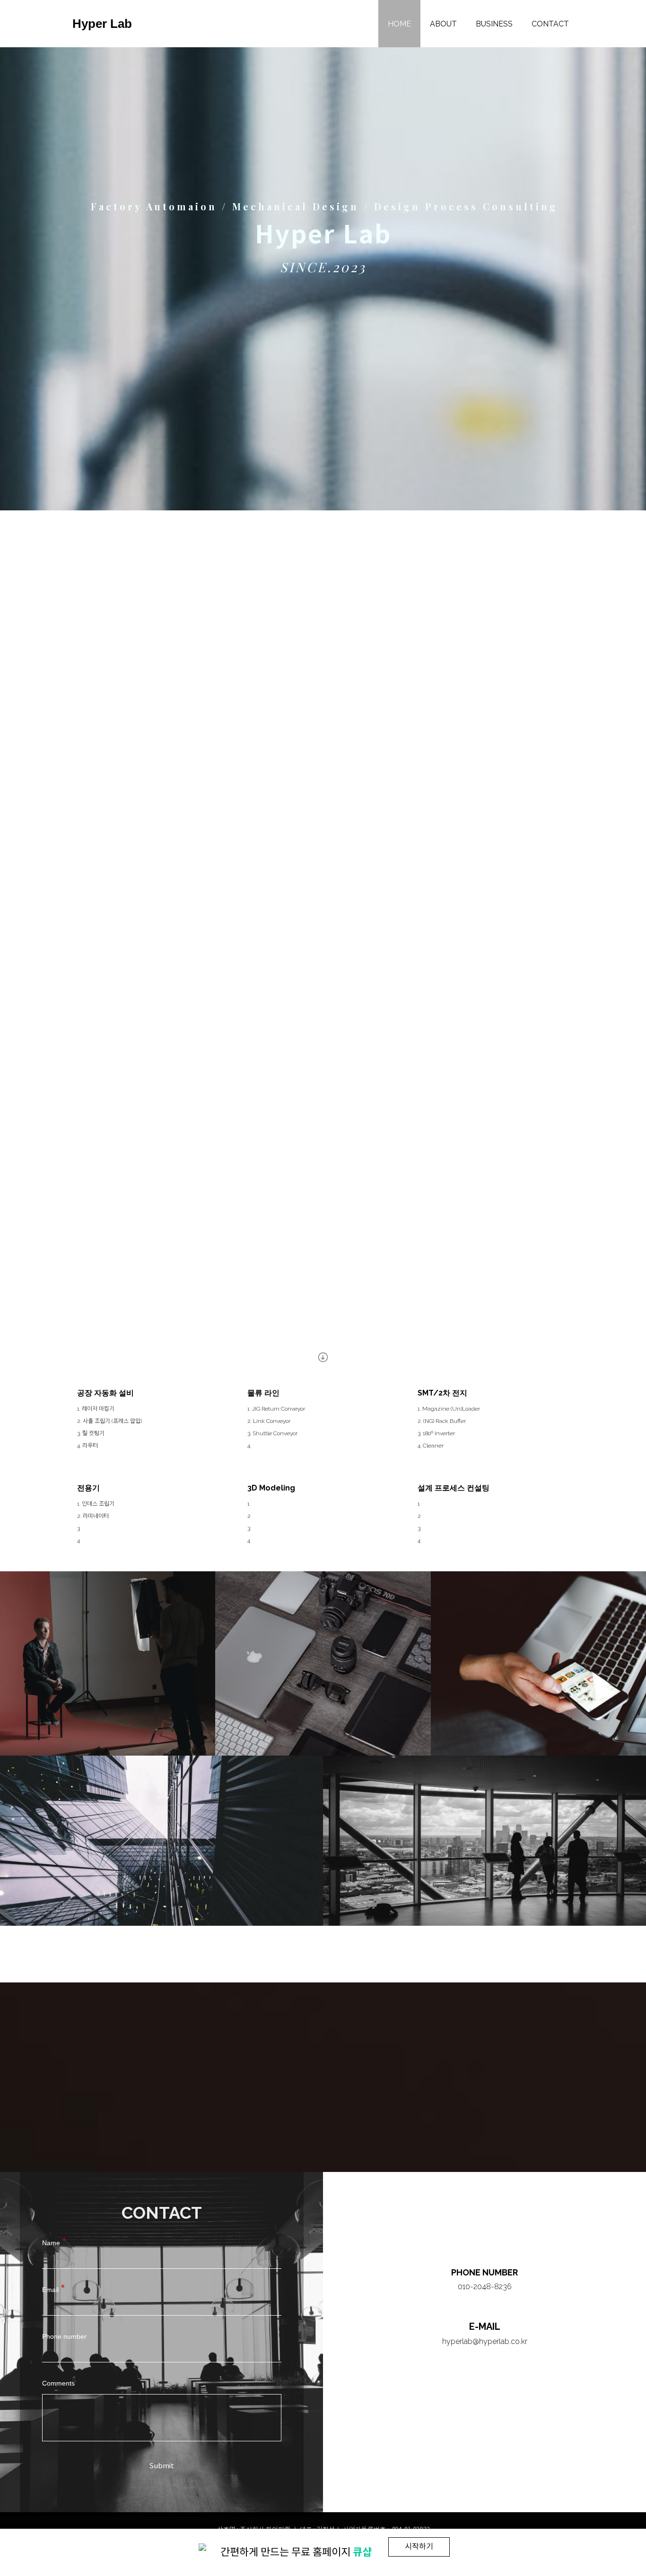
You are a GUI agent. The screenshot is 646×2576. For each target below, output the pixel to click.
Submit (161, 2466)
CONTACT (550, 24)
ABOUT (443, 24)
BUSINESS (494, 24)
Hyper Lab (102, 24)
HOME (399, 24)
